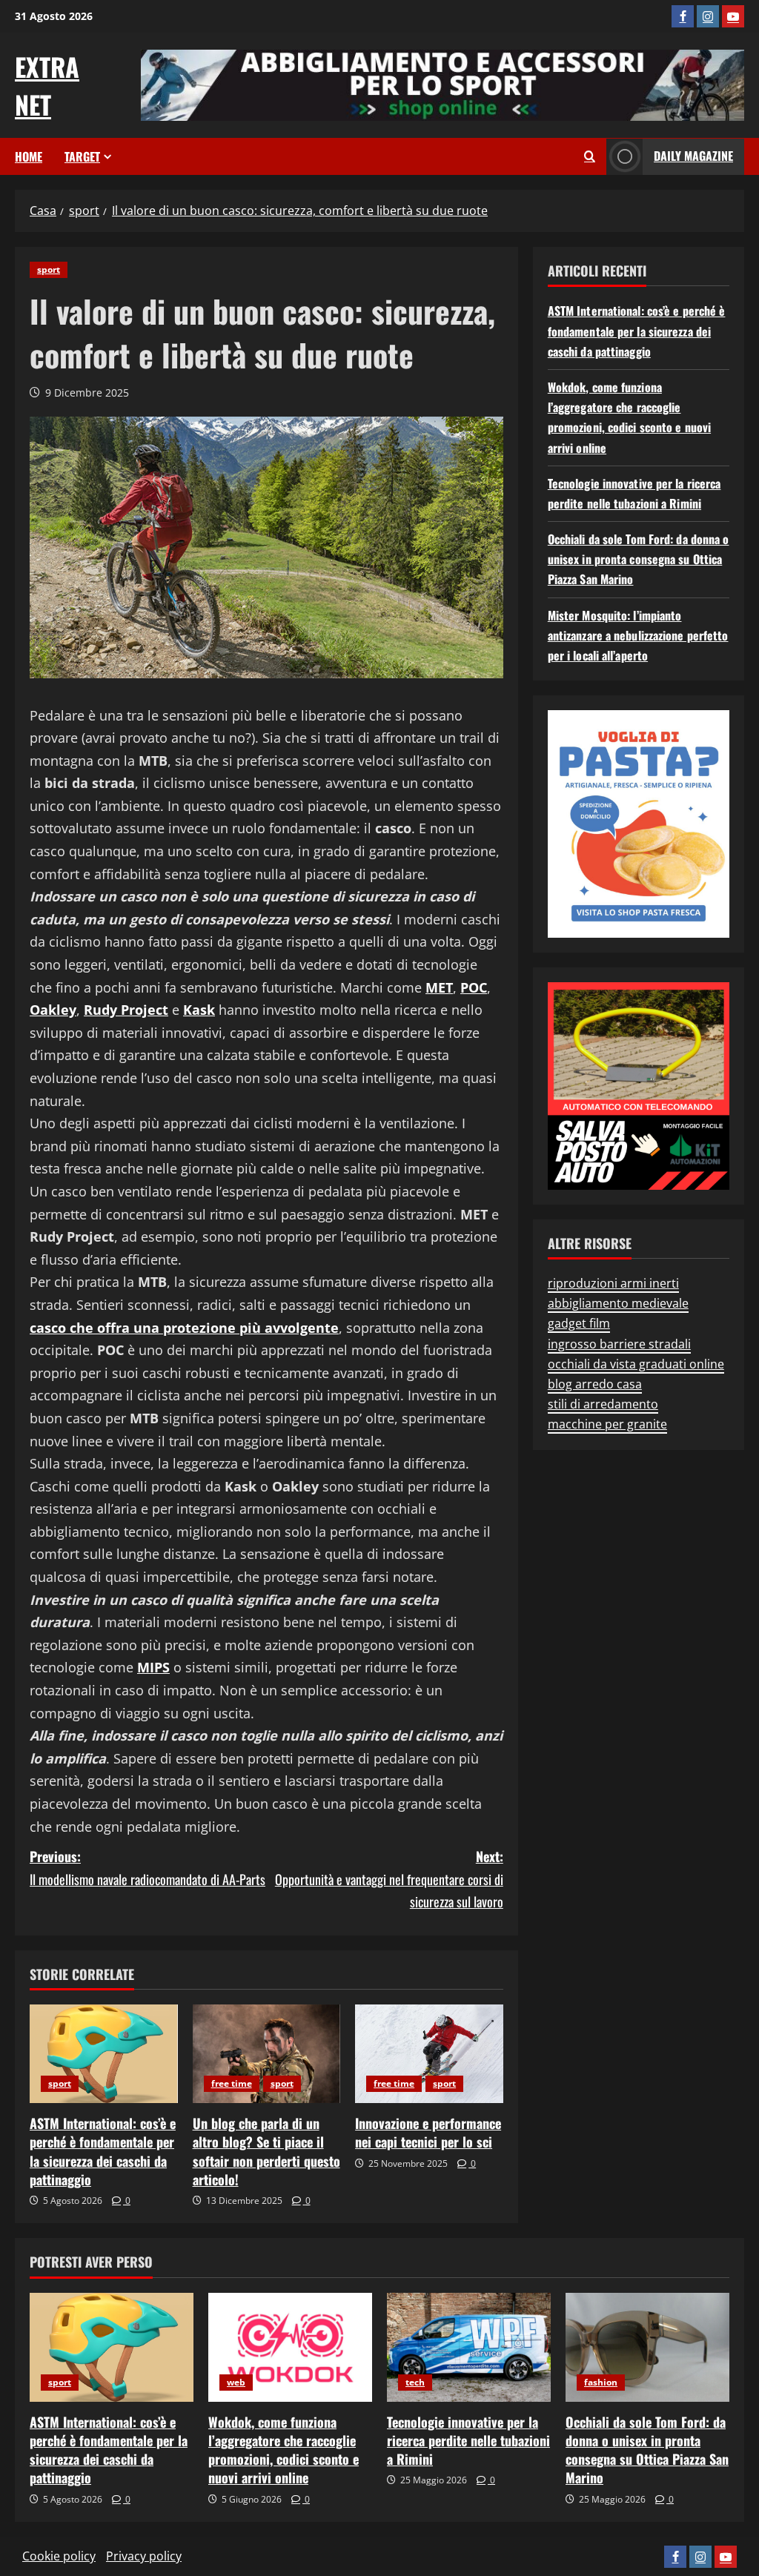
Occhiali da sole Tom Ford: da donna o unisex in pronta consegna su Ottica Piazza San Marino (639, 559)
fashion (601, 2382)
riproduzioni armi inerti (613, 1283)
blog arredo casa (595, 1384)
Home (29, 156)
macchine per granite (607, 1424)
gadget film (579, 1323)
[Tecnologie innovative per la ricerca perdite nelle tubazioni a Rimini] (469, 2347)
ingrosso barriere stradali (619, 1344)
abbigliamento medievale (618, 1303)
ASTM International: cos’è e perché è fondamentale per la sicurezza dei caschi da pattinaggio (103, 2151)
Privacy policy (144, 2556)
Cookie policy (59, 2556)
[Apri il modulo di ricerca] (590, 156)
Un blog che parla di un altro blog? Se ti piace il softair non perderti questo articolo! (266, 2151)
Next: (389, 1879)
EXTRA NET (47, 85)
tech (415, 2382)
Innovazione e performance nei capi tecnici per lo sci (428, 2132)
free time (232, 2083)
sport (49, 269)
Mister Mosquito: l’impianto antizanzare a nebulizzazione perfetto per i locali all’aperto (638, 635)
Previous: (148, 1868)
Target (82, 156)
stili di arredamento (603, 1404)
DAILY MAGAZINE (693, 156)
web (236, 2382)
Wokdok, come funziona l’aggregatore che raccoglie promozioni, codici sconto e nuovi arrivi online (284, 2450)
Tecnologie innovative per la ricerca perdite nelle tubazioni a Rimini (468, 2440)
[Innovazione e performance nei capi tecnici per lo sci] (429, 2054)
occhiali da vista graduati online (636, 1364)
